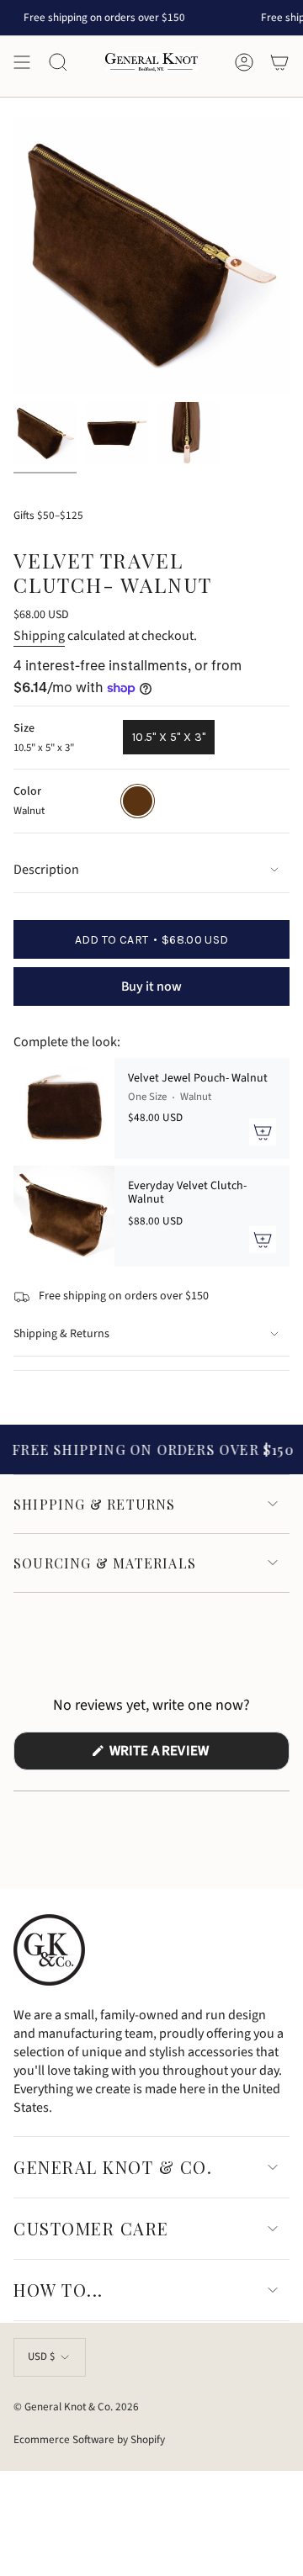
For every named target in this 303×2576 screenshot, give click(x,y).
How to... (58, 2290)
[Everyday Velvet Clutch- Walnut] (64, 1216)
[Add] (263, 1132)
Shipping (39, 636)
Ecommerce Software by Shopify (89, 2439)
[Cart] (279, 62)
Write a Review (187, 1755)
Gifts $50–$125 (48, 515)
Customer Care (91, 2228)
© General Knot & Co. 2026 (76, 2407)
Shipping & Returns (61, 1334)
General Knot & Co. (113, 2167)
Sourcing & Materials (105, 1563)
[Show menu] (22, 62)
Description (46, 870)
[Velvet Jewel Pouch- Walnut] (64, 1108)
